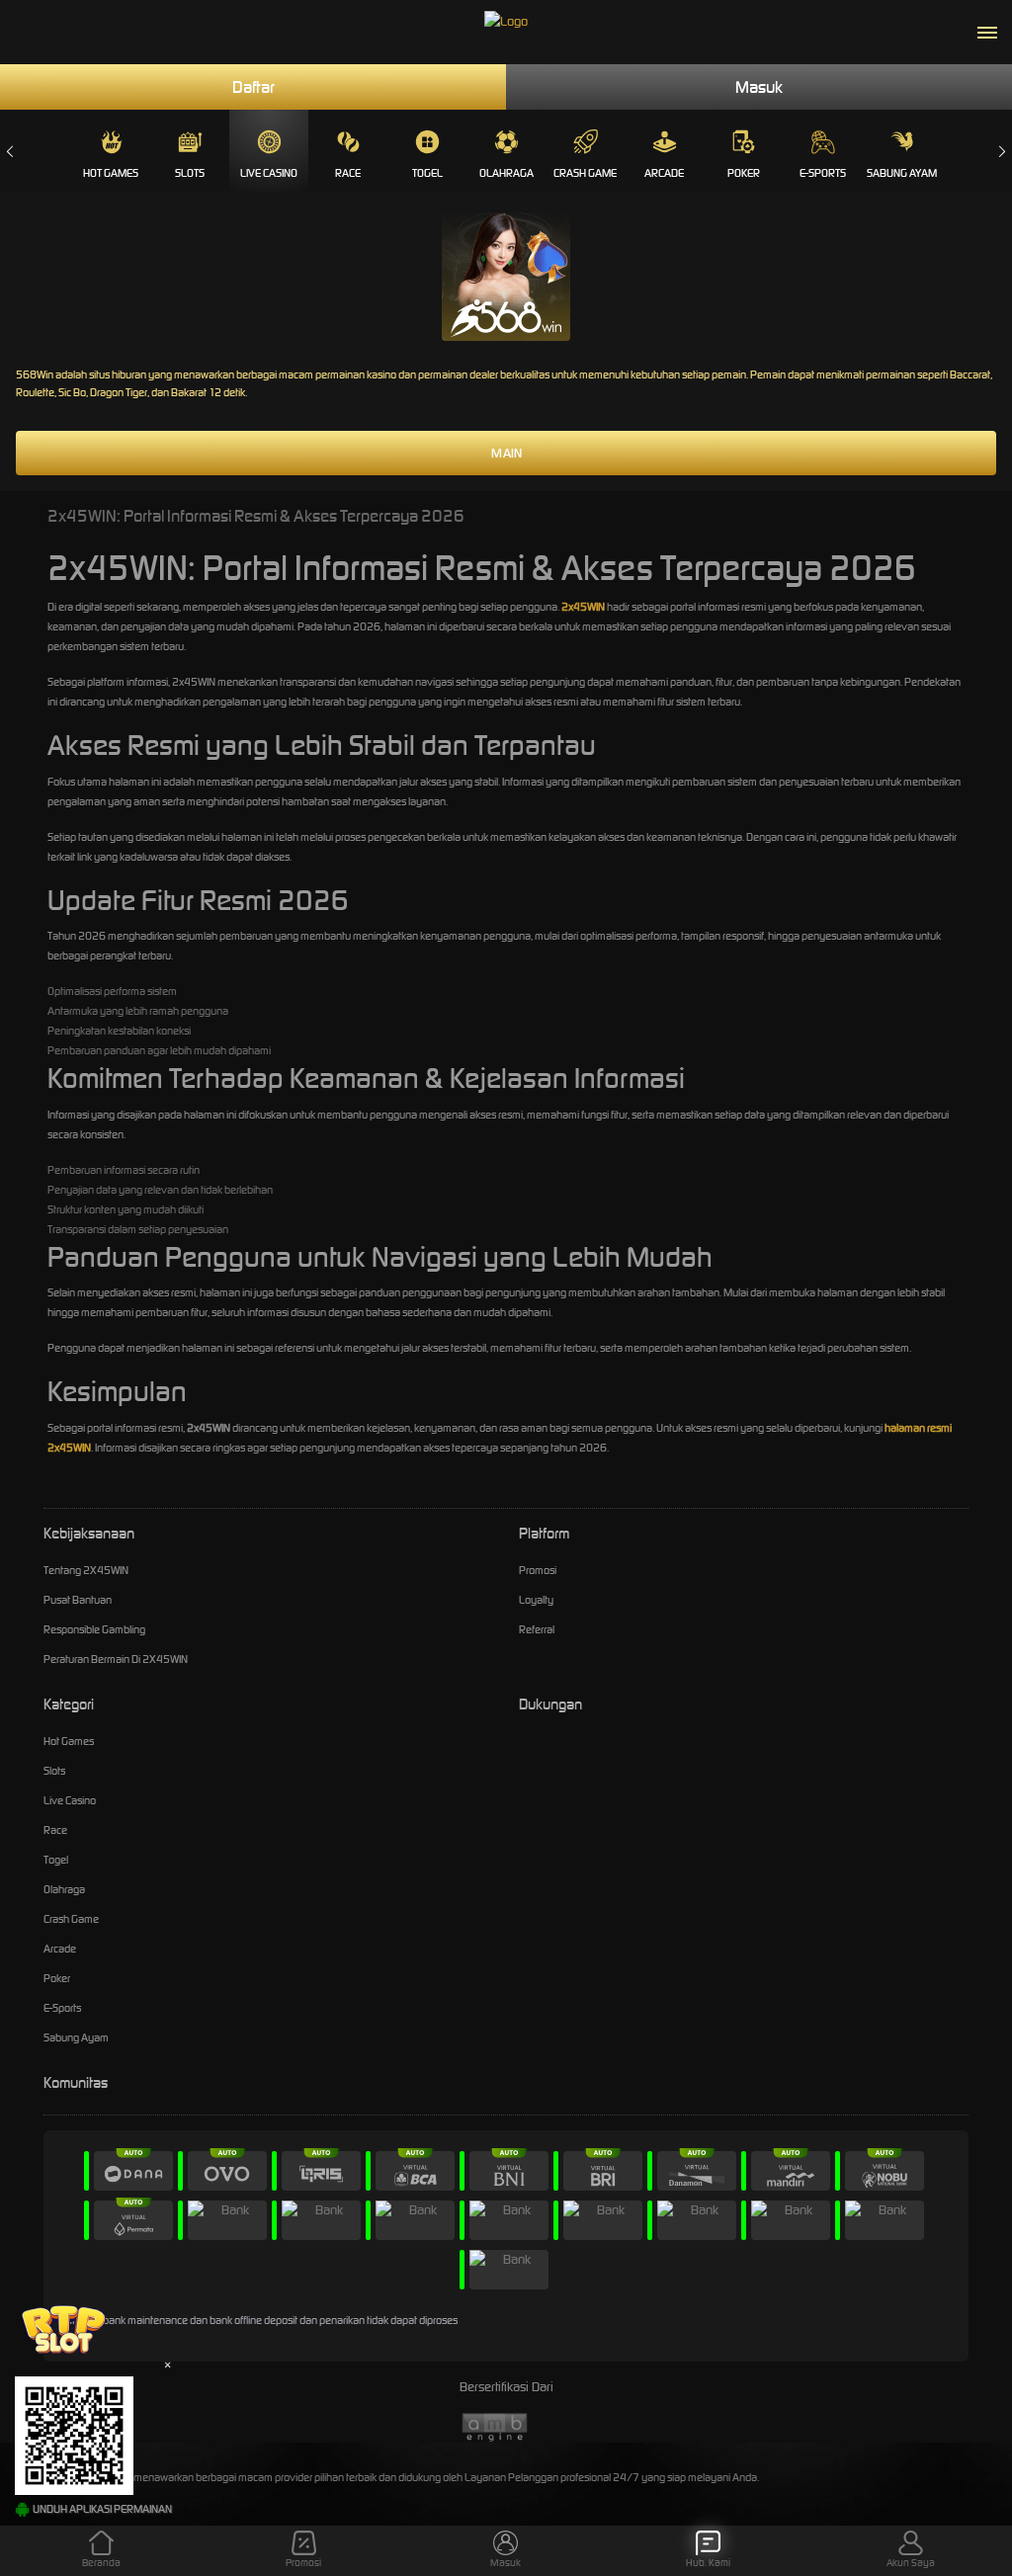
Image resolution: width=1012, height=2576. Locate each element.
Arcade (664, 173)
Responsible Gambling (94, 1629)
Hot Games (111, 173)
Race (348, 173)
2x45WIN (583, 607)
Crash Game (585, 173)
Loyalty (536, 1600)
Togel (427, 173)
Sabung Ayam (902, 173)
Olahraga (506, 173)
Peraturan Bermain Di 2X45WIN (116, 1659)
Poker (744, 173)
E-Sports (823, 173)
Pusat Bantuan (78, 1600)
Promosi (538, 1570)
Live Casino (269, 173)
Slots (190, 173)
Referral (537, 1629)
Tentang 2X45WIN (86, 1570)
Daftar (253, 87)
